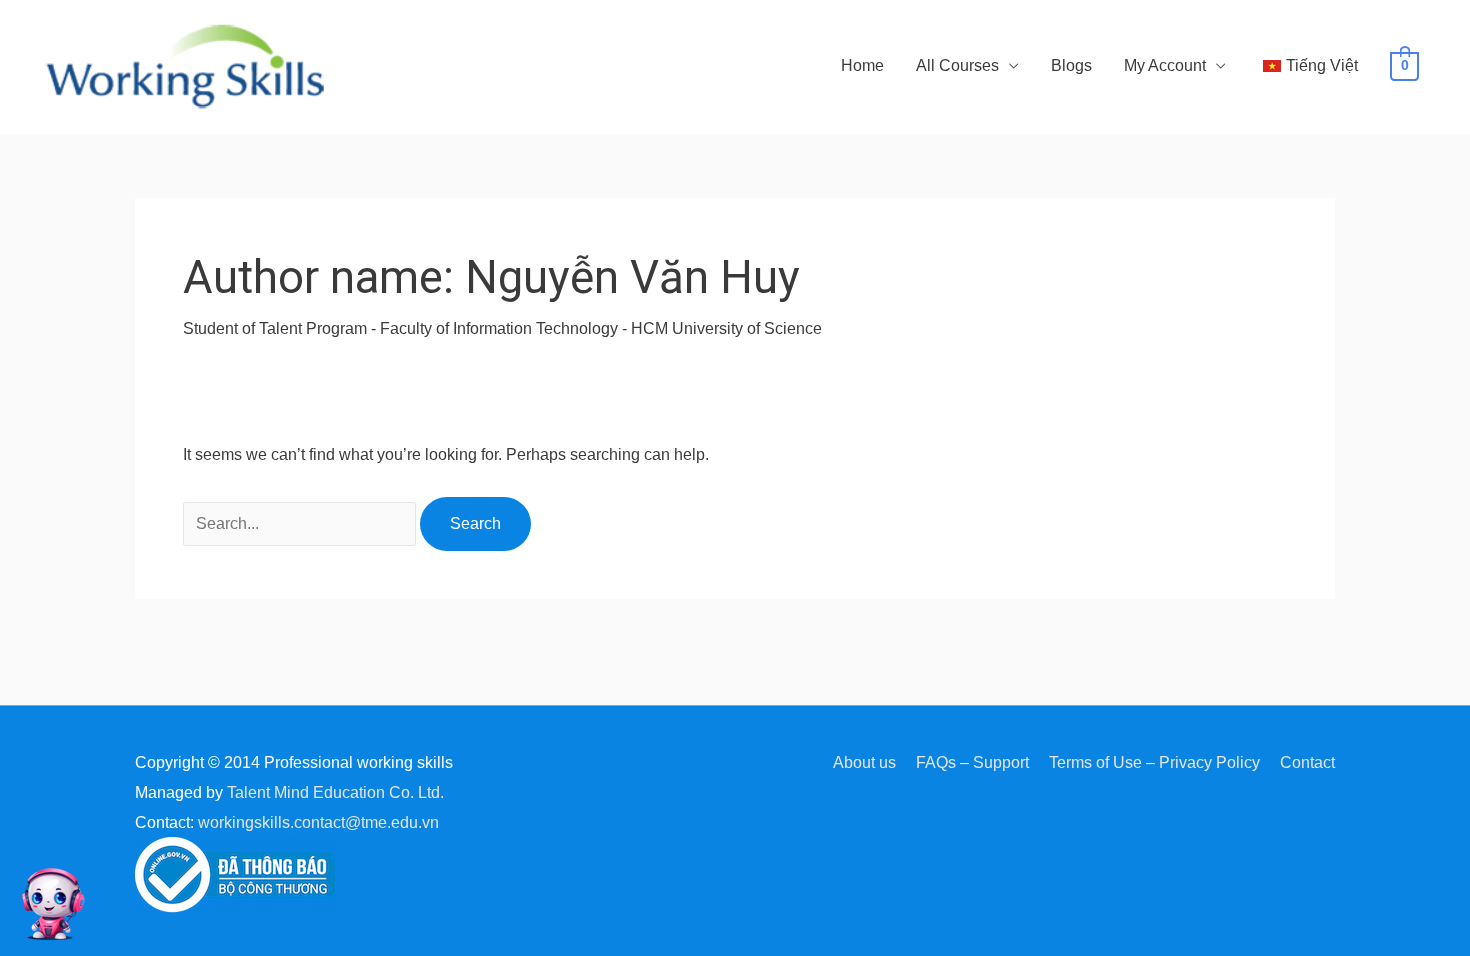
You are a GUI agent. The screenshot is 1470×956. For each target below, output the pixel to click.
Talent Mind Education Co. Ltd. (335, 792)
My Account (1165, 65)
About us (864, 762)
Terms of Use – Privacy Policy (1154, 762)
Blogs (1071, 65)
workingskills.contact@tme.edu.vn (318, 822)
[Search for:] (301, 523)
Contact (1307, 762)
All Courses (957, 65)
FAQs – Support (972, 762)
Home (862, 65)
